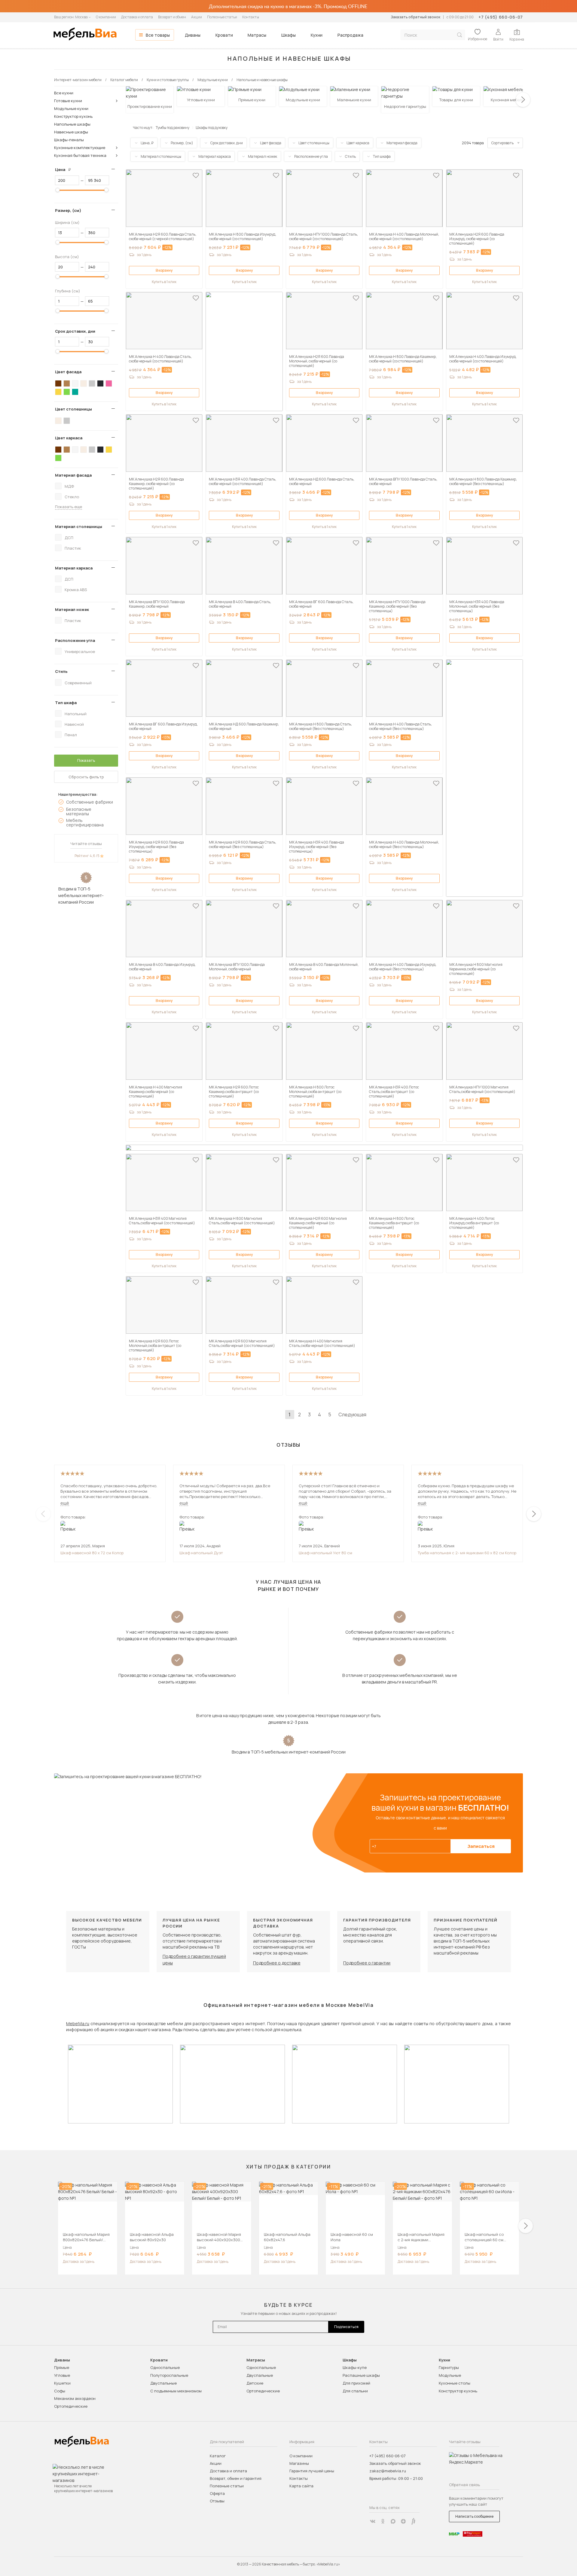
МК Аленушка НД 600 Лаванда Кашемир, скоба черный (244, 726)
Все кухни (64, 93)
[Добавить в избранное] (196, 175)
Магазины (299, 2463)
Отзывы (217, 2501)
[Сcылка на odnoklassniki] (383, 2521)
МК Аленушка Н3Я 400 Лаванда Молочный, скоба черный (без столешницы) (477, 606)
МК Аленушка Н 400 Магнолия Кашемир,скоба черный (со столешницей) (156, 1092)
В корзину (164, 270)
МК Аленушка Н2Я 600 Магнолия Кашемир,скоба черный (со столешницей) (318, 1223)
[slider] (58, 190)
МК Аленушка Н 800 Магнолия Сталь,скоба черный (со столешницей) (242, 1221)
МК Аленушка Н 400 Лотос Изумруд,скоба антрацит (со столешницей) (474, 1223)
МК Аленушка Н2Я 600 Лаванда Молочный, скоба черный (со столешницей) (317, 361)
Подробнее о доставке (277, 1963)
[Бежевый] (84, 383)
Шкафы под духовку (212, 128)
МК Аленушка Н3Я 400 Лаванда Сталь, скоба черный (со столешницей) (243, 481)
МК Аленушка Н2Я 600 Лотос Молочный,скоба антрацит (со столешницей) (155, 1346)
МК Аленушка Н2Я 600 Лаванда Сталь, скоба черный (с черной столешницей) (163, 237)
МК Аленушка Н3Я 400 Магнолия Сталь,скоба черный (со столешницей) (162, 1221)
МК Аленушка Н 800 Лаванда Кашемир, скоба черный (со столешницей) (403, 359)
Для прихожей (356, 2383)
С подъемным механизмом (176, 2391)
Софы (60, 2391)
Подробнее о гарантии (367, 1963)
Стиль (61, 671)
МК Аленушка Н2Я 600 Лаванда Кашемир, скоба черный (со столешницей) (156, 484)
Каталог (218, 2456)
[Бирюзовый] (75, 392)
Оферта (217, 2493)
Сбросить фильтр (86, 777)
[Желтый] (58, 392)
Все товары (158, 35)
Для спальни (355, 2391)
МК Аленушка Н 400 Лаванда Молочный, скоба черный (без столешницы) (404, 844)
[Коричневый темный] (58, 383)
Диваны (193, 35)
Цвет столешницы (73, 409)
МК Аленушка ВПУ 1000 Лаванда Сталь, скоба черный (403, 481)
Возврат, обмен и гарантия (236, 2478)
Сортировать (502, 143)
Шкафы (288, 35)
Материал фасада (73, 475)
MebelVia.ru (78, 2024)
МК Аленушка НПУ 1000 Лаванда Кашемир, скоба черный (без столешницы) (397, 606)
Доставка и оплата (137, 17)
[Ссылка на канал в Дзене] (403, 2521)
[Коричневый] (67, 383)
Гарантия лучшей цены (312, 2471)
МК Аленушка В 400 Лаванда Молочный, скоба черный (324, 967)
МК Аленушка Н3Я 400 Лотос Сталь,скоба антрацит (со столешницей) (394, 1092)
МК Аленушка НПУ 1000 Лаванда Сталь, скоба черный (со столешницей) (324, 237)
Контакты (251, 17)
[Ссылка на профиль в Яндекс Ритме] (414, 2521)
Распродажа (350, 35)
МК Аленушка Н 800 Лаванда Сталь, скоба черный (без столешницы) (321, 726)
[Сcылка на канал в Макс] (393, 2521)
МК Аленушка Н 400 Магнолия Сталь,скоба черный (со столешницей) (322, 1343)
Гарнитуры (449, 2367)
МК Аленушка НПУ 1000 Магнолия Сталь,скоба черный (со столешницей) (482, 1089)
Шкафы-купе (355, 2367)
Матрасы (257, 35)
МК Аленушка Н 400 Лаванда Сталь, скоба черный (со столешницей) (160, 359)
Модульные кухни (71, 108)
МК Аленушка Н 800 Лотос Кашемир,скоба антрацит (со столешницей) (394, 1223)
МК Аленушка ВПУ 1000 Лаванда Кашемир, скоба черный (157, 604)
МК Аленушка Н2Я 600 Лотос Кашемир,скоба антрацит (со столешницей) (234, 1092)
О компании (106, 17)
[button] (523, 100)
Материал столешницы (79, 526)
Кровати (224, 35)
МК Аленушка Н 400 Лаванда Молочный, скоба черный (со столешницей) (404, 237)
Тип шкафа (66, 703)
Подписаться (346, 2327)
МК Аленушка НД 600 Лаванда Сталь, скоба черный (322, 481)
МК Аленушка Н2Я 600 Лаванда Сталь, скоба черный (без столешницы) (243, 844)
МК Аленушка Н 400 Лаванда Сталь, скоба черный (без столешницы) (400, 726)
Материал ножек (72, 609)
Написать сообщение (474, 2516)
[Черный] (100, 383)
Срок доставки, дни (75, 331)
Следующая (352, 1415)
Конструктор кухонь (73, 116)
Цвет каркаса (69, 438)
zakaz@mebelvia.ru (388, 2471)
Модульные (450, 2375)
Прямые (62, 2367)
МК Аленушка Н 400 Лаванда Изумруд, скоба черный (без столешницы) (403, 967)
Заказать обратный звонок (415, 17)
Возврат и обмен (172, 17)
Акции (197, 17)
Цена (65, 169)
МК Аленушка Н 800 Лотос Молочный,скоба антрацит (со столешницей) (315, 1092)
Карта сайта (301, 2486)
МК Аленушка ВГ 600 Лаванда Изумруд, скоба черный (163, 726)
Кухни (317, 35)
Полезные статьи (222, 17)
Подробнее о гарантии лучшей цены (194, 1959)
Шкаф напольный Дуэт (201, 1553)
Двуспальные (163, 2383)
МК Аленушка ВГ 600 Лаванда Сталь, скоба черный (321, 604)
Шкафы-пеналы (69, 140)
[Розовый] (109, 383)
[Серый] (92, 383)
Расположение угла (75, 640)
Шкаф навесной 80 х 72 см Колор (92, 1553)
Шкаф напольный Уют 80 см (325, 1553)
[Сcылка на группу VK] (373, 2521)
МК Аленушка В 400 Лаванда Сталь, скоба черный (240, 604)
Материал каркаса (74, 568)
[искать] (459, 35)
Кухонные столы (455, 2383)
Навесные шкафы (71, 132)
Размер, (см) (68, 210)
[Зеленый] (67, 392)
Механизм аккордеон (75, 2398)
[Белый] (75, 383)
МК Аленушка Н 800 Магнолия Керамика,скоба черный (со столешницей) (476, 969)
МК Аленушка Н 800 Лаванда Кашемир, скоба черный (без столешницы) (483, 481)
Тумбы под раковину (172, 128)
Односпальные (165, 2367)
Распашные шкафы (361, 2375)
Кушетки (62, 2383)
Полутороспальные (169, 2375)
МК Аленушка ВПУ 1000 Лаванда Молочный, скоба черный (237, 967)
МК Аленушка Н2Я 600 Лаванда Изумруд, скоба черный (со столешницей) (477, 239)
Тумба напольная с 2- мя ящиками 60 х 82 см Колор (467, 1553)
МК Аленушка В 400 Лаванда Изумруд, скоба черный (162, 967)
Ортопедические (71, 2406)
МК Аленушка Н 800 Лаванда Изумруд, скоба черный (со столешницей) (243, 237)
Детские (255, 2383)
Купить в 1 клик (164, 282)
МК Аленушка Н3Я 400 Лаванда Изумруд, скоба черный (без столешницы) (317, 847)
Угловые (62, 2375)
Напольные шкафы (72, 124)
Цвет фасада (68, 372)
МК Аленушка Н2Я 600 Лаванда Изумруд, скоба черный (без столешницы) (156, 847)
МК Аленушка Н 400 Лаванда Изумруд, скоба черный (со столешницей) (483, 359)
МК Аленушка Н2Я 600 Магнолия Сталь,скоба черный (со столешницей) (242, 1343)
